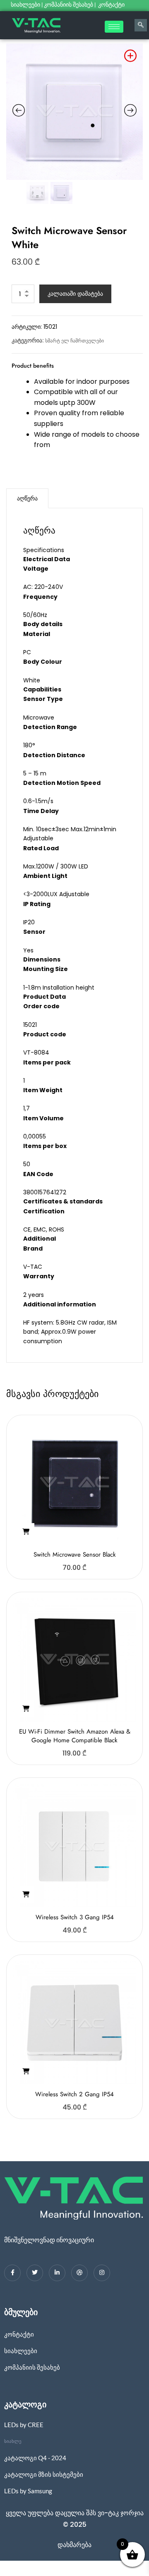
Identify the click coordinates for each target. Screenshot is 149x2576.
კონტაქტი (112, 5)
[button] (26, 1532)
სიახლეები (25, 5)
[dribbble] (79, 2273)
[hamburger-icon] (114, 27)
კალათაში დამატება (75, 294)
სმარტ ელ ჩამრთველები (74, 341)
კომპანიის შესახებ (68, 5)
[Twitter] (35, 2273)
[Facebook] (12, 2273)
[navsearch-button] (141, 25)
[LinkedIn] (57, 2273)
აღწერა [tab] (27, 498)
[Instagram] (102, 2273)
